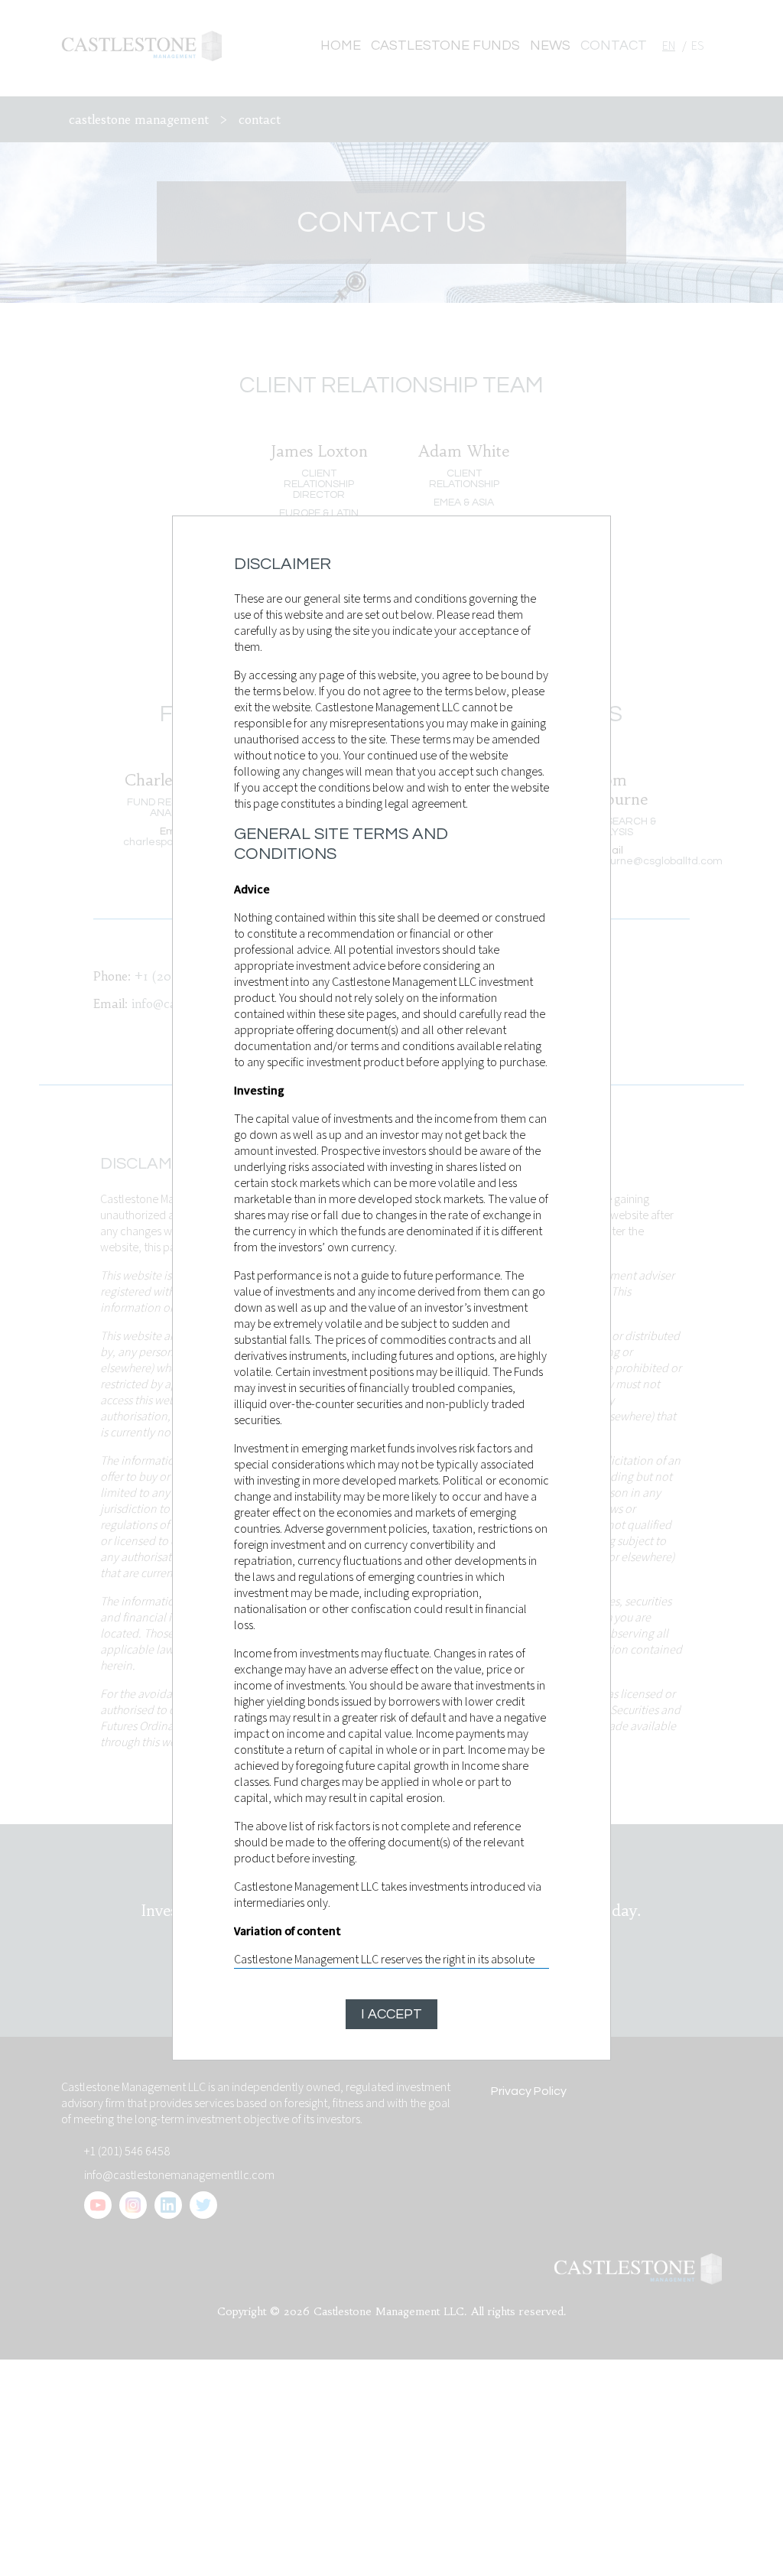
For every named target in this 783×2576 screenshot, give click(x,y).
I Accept (391, 2014)
